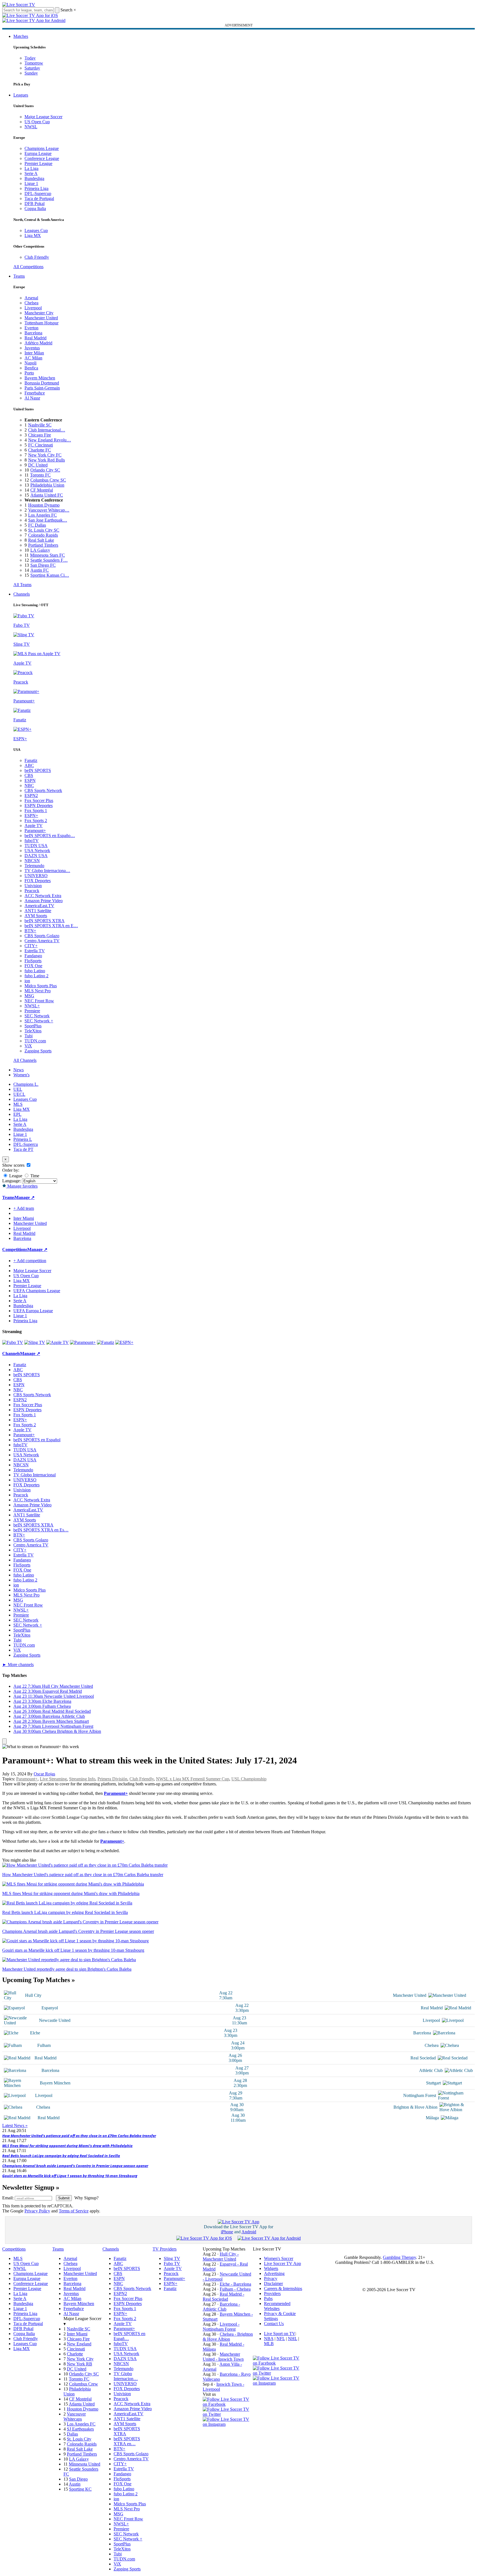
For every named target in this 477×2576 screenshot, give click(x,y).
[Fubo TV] (13, 1342)
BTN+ (30, 931)
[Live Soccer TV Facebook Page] (228, 2404)
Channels (22, 594)
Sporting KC (80, 2489)
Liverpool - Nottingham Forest (221, 2327)
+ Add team (24, 1208)
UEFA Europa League (33, 1311)
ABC (29, 765)
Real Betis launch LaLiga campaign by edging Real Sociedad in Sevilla (61, 2156)
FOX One (33, 966)
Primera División (112, 1779)
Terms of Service (74, 2211)
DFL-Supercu (26, 1144)
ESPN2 (31, 795)
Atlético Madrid (38, 343)
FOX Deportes (38, 881)
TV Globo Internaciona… (47, 871)
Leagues (21, 95)
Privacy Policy (37, 2211)
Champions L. (26, 1084)
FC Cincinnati (41, 445)
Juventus (32, 348)
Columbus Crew (84, 2384)
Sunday (31, 73)
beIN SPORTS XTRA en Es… (41, 1530)
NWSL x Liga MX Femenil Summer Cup (193, 1779)
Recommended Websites (277, 2306)
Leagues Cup (36, 230)
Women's (21, 1075)
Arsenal (31, 298)
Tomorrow (34, 63)
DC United (38, 465)
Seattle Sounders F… (49, 560)
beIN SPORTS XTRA (45, 921)
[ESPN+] (124, 1342)
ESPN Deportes (39, 805)
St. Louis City (79, 2439)
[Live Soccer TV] (19, 5)
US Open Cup (37, 122)
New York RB (79, 2364)
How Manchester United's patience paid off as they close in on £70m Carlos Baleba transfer (79, 2136)
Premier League (38, 163)
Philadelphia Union (47, 485)
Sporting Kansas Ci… (50, 575)
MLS (18, 1104)
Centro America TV (42, 941)
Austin (75, 2484)
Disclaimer (273, 2283)
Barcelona (33, 333)
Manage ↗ (25, 1197)
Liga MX (33, 235)
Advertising (274, 2273)
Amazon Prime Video (44, 901)
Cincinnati (76, 2349)
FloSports (33, 961)
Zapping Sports (38, 1051)
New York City (80, 2359)
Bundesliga (34, 178)
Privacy (271, 2278)
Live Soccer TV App (282, 2263)
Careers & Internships (283, 2288)
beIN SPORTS (38, 770)
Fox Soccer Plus (39, 800)
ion (27, 981)
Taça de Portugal (39, 198)
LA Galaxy (40, 550)
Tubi (29, 1036)
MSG (29, 996)
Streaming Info (82, 1779)
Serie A (31, 173)
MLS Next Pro (38, 991)
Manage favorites (22, 1186)
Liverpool (33, 308)
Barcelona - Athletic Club (221, 2307)
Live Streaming (53, 1779)
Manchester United (41, 318)
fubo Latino (35, 971)
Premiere (32, 1011)
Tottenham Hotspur (41, 323)
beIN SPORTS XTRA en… (127, 2441)
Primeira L (23, 1139)
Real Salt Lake (41, 540)
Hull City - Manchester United (221, 2257)
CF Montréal (42, 490)
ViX (28, 1046)
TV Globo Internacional (35, 1475)
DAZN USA (36, 856)
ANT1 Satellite (38, 911)
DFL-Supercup (38, 193)
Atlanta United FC (47, 495)
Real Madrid (36, 338)
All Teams (22, 585)
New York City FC (45, 455)
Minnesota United (85, 2464)
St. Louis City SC (44, 530)
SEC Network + (39, 1021)
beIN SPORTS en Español (37, 1440)
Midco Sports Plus (41, 986)
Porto (29, 373)
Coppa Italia (35, 209)
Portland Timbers (43, 545)
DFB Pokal (35, 203)
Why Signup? (86, 2198)
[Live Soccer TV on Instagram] (228, 2424)
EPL (17, 1114)
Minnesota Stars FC (47, 555)
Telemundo (34, 866)
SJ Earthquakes (80, 2429)
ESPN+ (31, 816)
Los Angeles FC (42, 515)
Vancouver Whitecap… (49, 510)
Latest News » (15, 2125)
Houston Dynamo (44, 505)
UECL (19, 1094)
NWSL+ (32, 1006)
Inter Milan (34, 353)
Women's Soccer (279, 2258)
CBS (29, 775)
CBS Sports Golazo (42, 936)
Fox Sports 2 (36, 821)
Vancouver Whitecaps (75, 2416)
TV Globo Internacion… (126, 2376)
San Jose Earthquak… (48, 520)
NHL (293, 2339)
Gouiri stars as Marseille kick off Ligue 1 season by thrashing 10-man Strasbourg (70, 2176)
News (19, 1070)
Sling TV (172, 2258)
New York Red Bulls (47, 460)
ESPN (30, 780)
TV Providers (165, 2249)
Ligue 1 (31, 183)
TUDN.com (35, 1041)
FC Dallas (37, 525)
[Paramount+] (83, 1342)
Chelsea (31, 303)
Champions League (42, 148)
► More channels (18, 1665)
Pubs (268, 2299)
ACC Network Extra (43, 896)
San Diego (78, 2479)
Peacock (32, 891)
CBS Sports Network (43, 790)
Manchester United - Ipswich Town (223, 2357)
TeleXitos (33, 1031)
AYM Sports (36, 916)
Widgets (271, 2268)
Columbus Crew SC (48, 480)
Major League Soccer (43, 117)
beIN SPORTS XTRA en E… (51, 926)
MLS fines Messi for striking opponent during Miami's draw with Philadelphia (67, 2146)
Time (34, 1176)
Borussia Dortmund (42, 383)
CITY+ (31, 946)
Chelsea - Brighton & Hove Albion (228, 2337)
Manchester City (39, 313)
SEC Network (37, 1016)
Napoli (30, 363)
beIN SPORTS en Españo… (50, 836)
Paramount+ (35, 831)
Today (30, 58)
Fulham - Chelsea (235, 2289)
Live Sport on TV (280, 2334)
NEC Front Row (39, 1001)
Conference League (42, 158)
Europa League (38, 153)
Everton (31, 328)
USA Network (37, 851)
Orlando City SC (45, 470)
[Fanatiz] (106, 1342)
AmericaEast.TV (39, 906)
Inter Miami (77, 2334)
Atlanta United (82, 2404)
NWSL (31, 127)
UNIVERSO (36, 876)
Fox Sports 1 (36, 810)
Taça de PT (23, 1149)
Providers (272, 2294)
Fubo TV (172, 2263)
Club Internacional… (47, 430)
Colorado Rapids (43, 535)
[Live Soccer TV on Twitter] (228, 2414)
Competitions (15, 1249)
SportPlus (33, 1026)
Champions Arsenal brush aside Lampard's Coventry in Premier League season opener (75, 2166)
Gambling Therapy (399, 2257)
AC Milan (33, 358)
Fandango (33, 956)
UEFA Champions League (37, 1291)
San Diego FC (43, 565)
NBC (29, 785)
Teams (19, 276)
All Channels (25, 1060)
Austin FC (40, 570)
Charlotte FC (40, 450)
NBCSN (32, 861)
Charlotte (75, 2354)
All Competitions (28, 267)
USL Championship (249, 1779)
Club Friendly (37, 257)
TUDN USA (36, 846)
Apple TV (34, 826)
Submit (64, 2198)
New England (79, 2344)
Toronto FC (40, 475)
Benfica (31, 368)
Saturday (32, 68)
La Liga (31, 168)
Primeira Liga (36, 188)
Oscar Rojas (44, 1774)
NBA (269, 2339)
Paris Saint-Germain (42, 388)
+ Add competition (30, 1261)
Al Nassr (32, 398)
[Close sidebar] (4, 1741)
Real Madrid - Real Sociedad (223, 2297)
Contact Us (274, 2324)
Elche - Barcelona (235, 2284)
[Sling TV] (35, 1342)
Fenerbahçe (35, 393)
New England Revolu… (50, 440)
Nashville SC (40, 425)
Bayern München (40, 378)
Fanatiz (31, 760)
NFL (281, 2339)
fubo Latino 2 (36, 976)
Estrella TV (35, 951)
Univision (33, 886)
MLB (269, 2344)
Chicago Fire (40, 435)
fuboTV (32, 841)
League (15, 1176)
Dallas (72, 2434)
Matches (21, 36)
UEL (18, 1089)
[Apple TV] (58, 1342)
